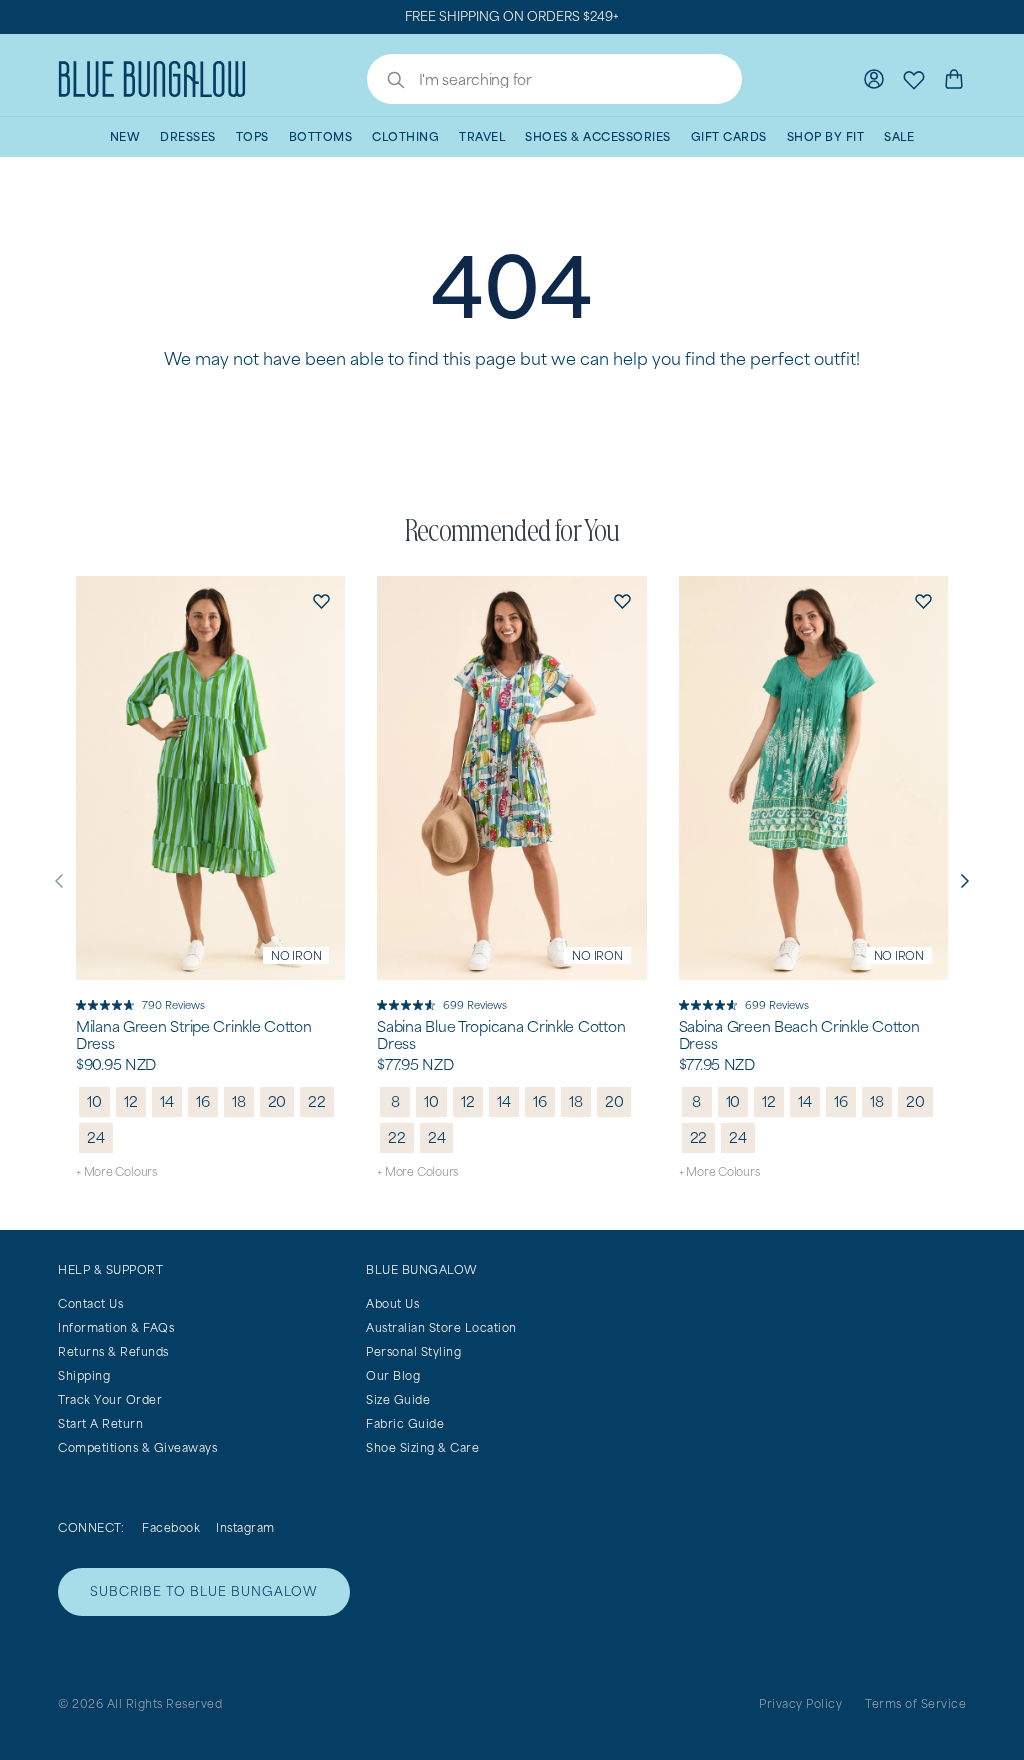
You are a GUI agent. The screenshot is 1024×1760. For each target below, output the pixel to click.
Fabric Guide (405, 1423)
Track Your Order (110, 1399)
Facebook (171, 1527)
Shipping (84, 1375)
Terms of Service (915, 1703)
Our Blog (393, 1375)
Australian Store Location (441, 1327)
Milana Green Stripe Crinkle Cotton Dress (193, 1035)
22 (317, 1101)
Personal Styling (413, 1351)
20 (277, 1101)
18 (239, 1101)
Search (386, 82)
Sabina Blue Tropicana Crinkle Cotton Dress (501, 1035)
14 (167, 1101)
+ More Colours (116, 1171)
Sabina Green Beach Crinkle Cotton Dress (799, 1035)
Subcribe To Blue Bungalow (204, 1591)
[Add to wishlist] (321, 600)
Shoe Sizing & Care (422, 1447)
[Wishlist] (914, 79)
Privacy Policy (800, 1703)
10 (94, 1101)
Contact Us (90, 1303)
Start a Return (100, 1423)
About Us (392, 1303)
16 (203, 1101)
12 (131, 1101)
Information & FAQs (116, 1327)
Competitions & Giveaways (137, 1447)
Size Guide (398, 1399)
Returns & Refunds (113, 1351)
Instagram (245, 1527)
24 (96, 1137)
